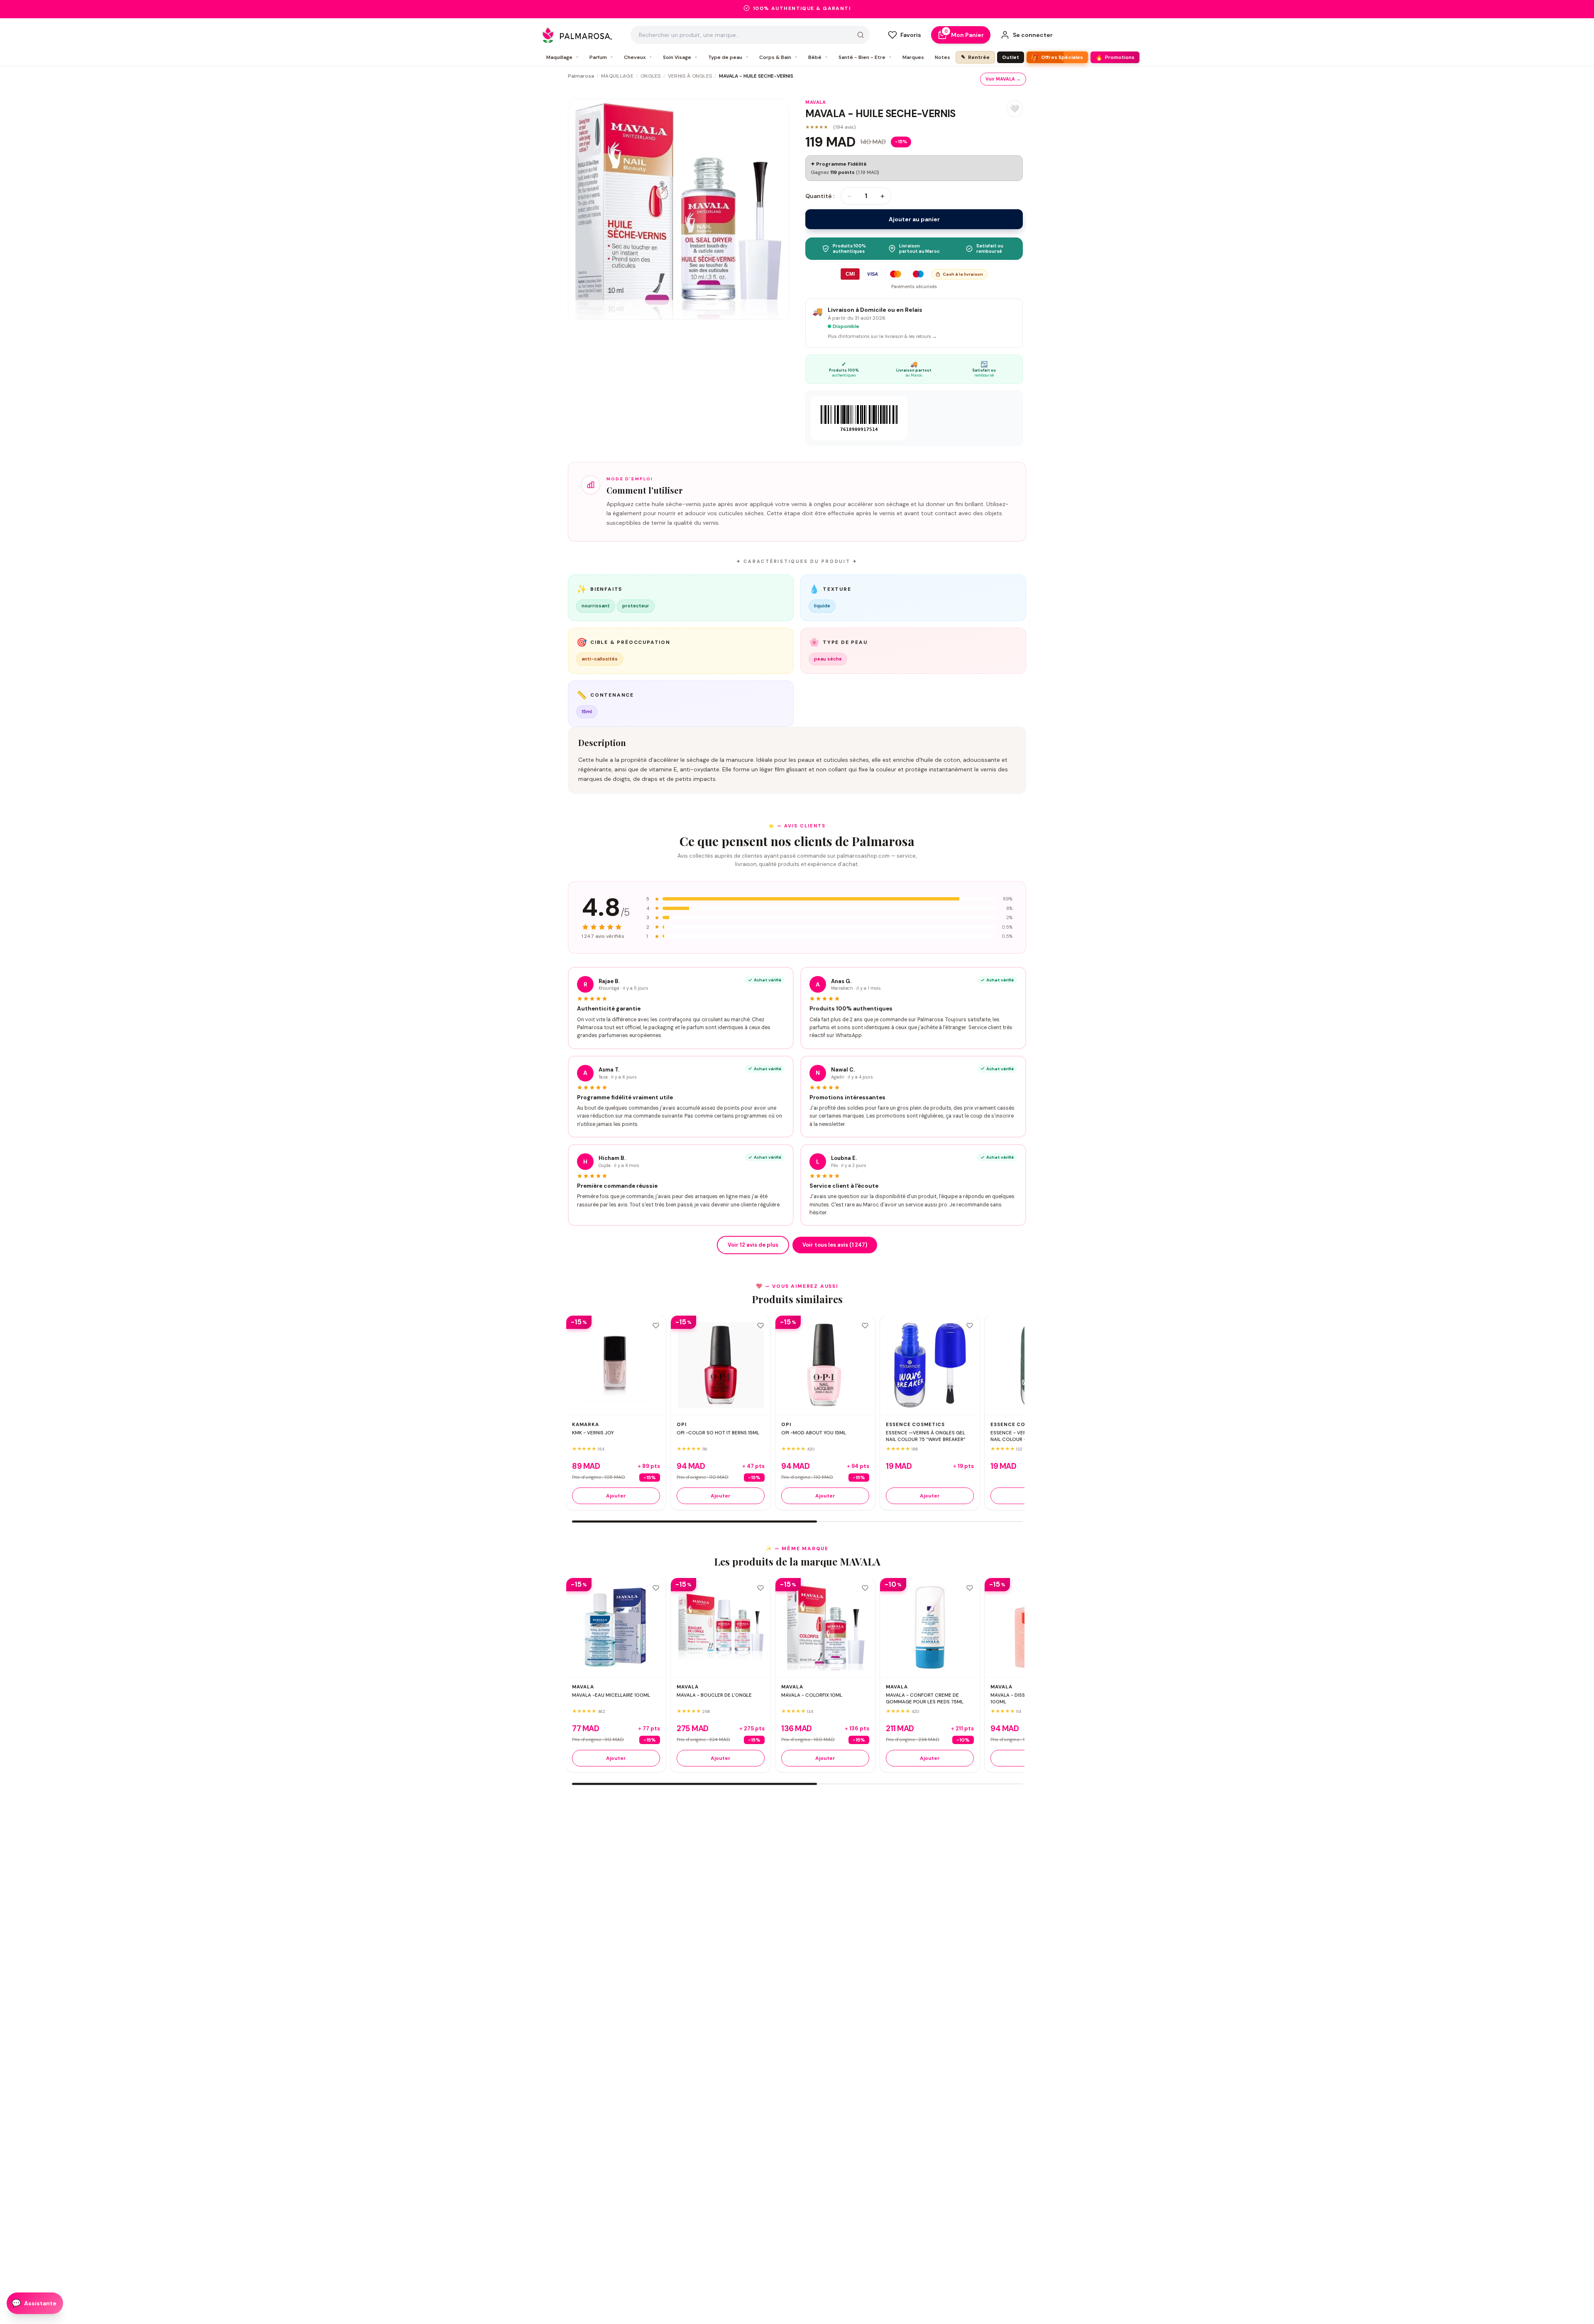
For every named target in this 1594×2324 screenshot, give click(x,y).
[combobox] (750, 35)
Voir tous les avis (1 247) (835, 1245)
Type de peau (728, 57)
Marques (913, 57)
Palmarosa (581, 76)
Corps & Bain (778, 57)
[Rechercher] (861, 35)
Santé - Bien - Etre (865, 57)
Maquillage (562, 57)
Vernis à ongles (690, 76)
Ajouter (616, 1496)
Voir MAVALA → (1003, 79)
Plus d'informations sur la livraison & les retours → (882, 336)
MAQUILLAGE (617, 76)
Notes (942, 57)
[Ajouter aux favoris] (656, 1326)
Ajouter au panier (914, 219)
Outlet (1011, 57)
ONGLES (651, 76)
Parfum (601, 57)
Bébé (818, 57)
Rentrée (975, 57)
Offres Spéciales (1056, 57)
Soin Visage (680, 57)
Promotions (1115, 57)
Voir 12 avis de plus (753, 1245)
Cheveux (638, 57)
